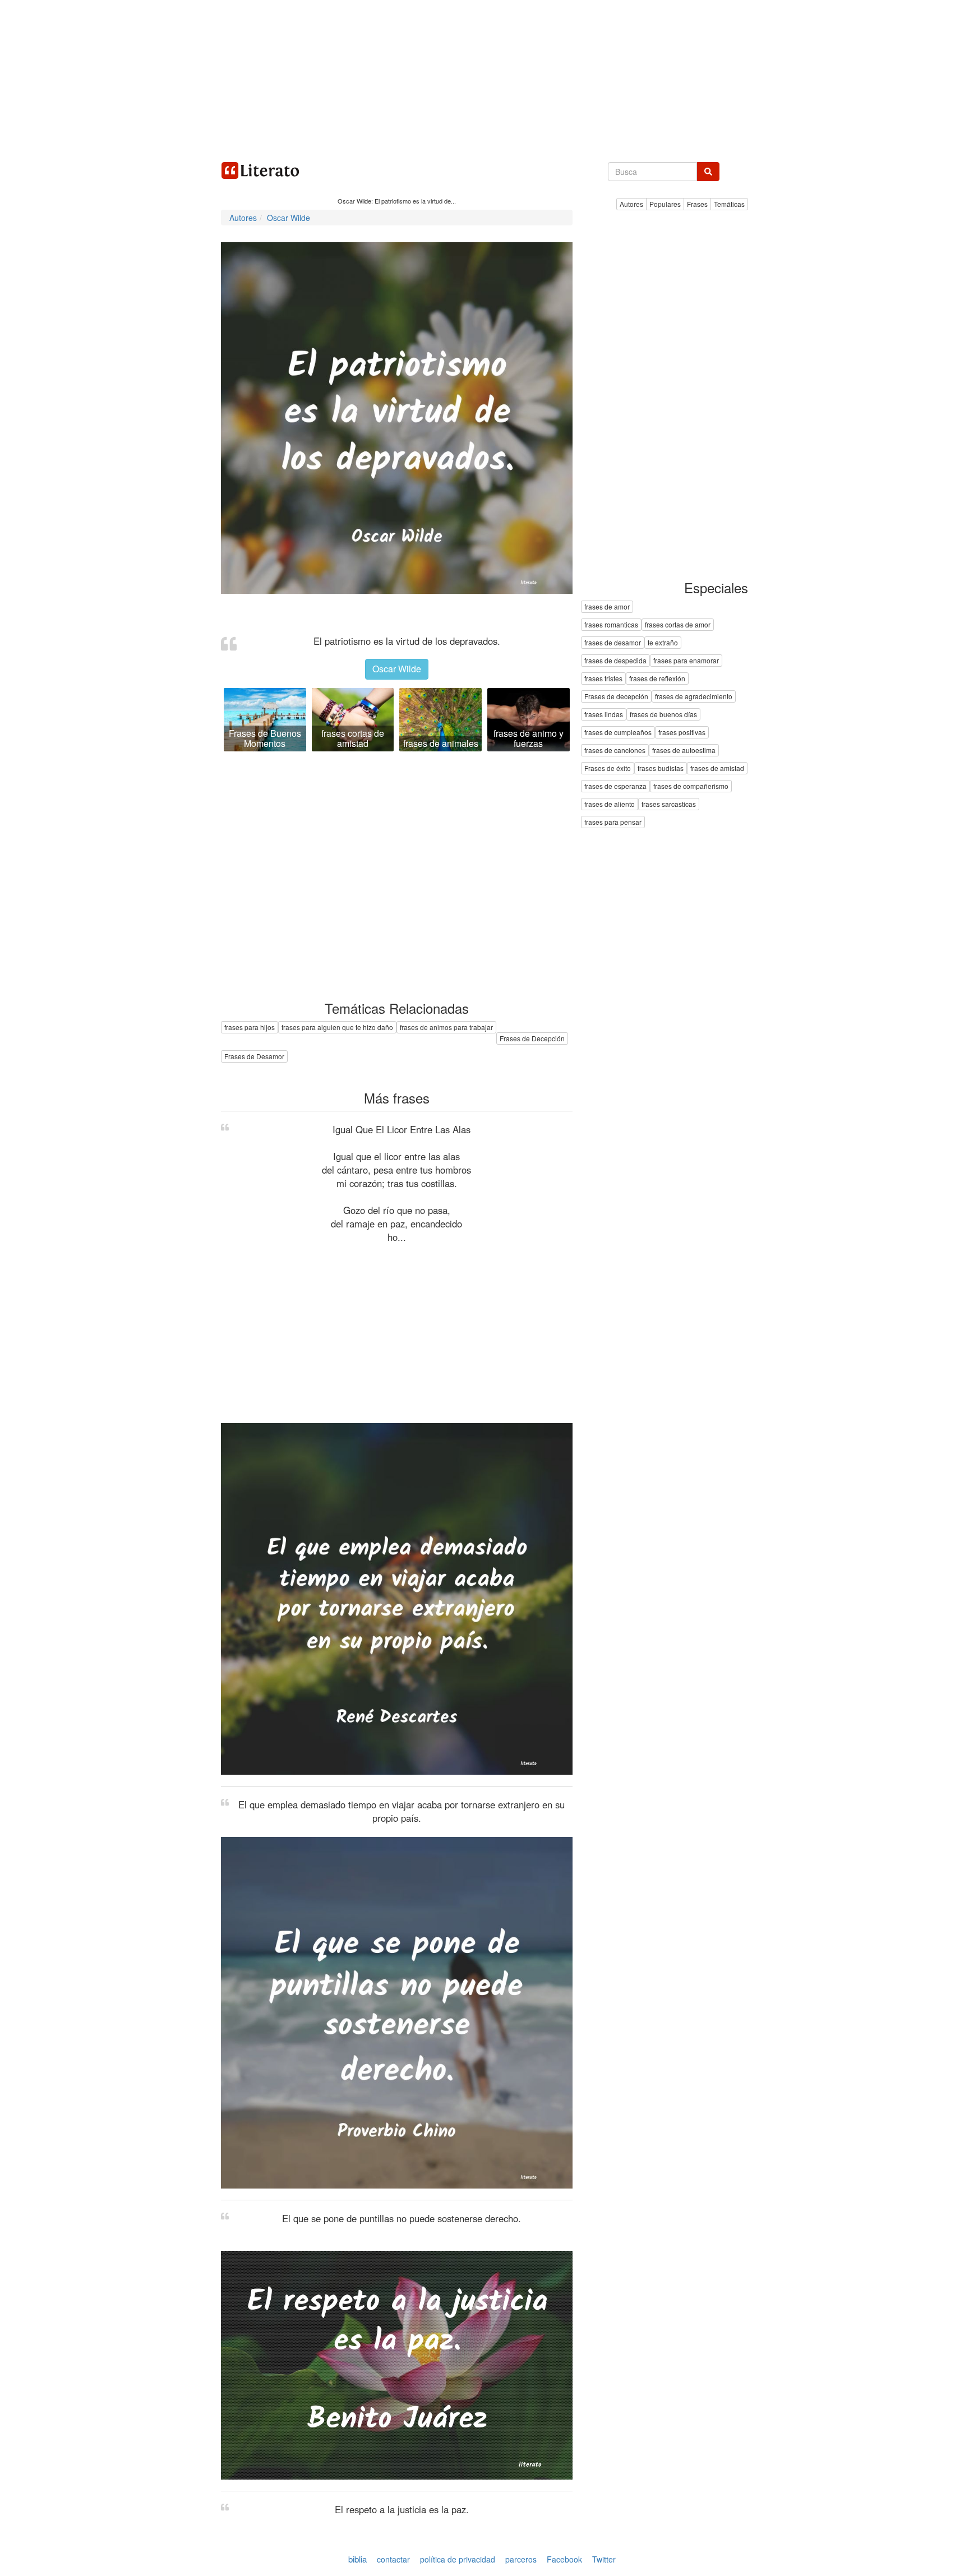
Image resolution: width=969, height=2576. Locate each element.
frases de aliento (610, 804)
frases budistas (661, 768)
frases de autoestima (684, 751)
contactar (393, 2559)
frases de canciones (615, 751)
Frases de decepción (616, 697)
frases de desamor (613, 643)
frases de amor (607, 607)
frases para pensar (613, 822)
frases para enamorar (686, 661)
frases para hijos (250, 1027)
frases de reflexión (657, 679)
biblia (357, 2559)
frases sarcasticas (669, 804)
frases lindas (604, 715)
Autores (631, 204)
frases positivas (682, 733)
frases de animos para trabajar (446, 1027)
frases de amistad (717, 768)
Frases (697, 204)
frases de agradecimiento (694, 697)
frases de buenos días (663, 715)
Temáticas (729, 204)
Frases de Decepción (532, 1038)
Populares (665, 204)
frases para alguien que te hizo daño (337, 1027)
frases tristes (603, 679)
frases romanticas (611, 625)
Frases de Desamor (254, 1056)
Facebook (564, 2559)
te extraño (663, 643)
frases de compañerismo (691, 786)
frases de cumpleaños (618, 733)
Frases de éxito (608, 768)
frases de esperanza (615, 786)
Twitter (604, 2559)
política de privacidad (458, 2559)
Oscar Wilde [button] (397, 669)
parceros (521, 2559)
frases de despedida (615, 661)
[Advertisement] (484, 79)
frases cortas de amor (678, 625)
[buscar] (708, 172)
